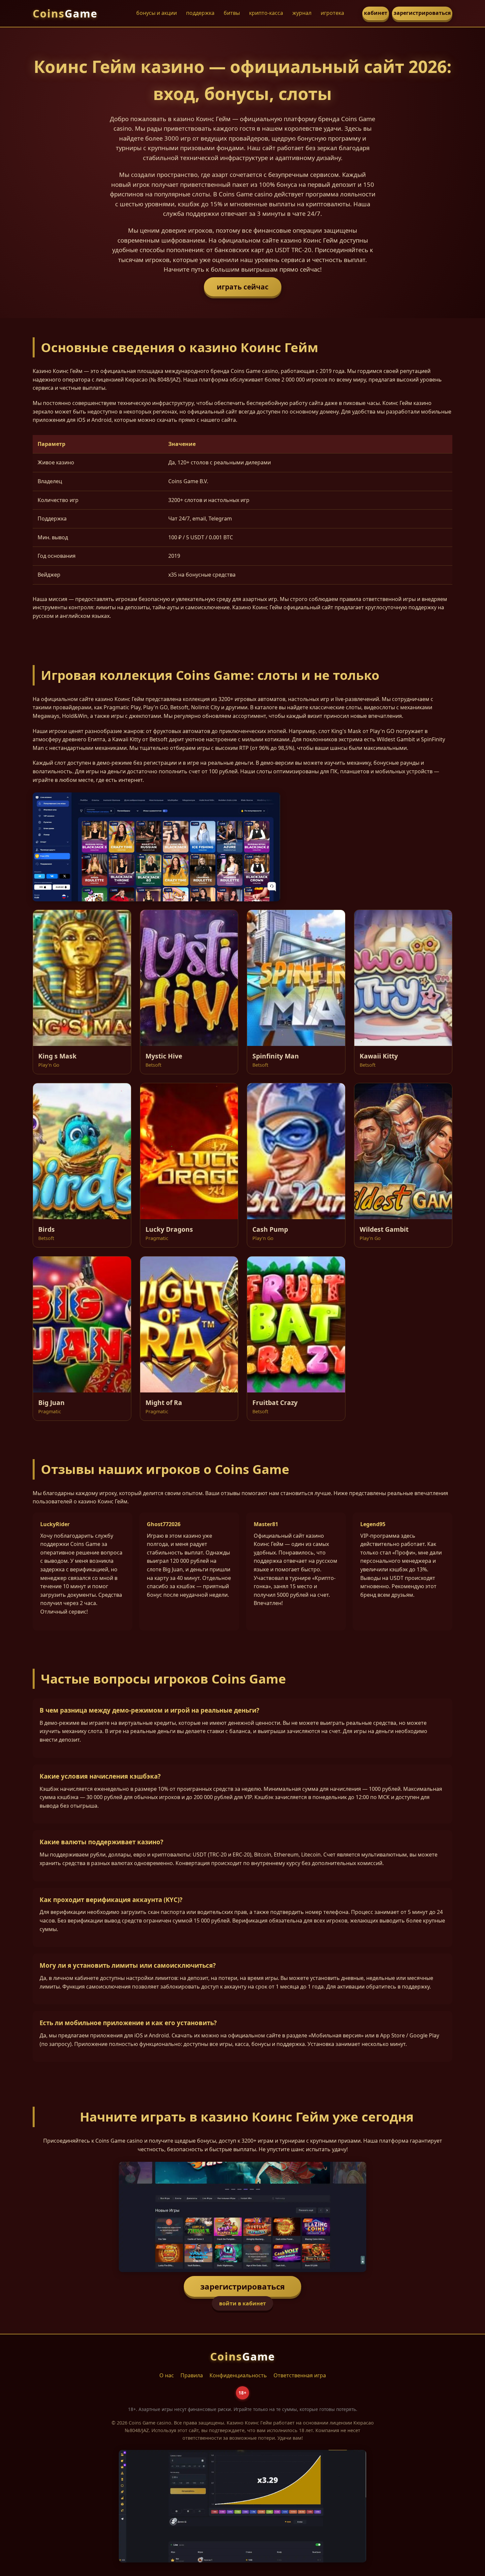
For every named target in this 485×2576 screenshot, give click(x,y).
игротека (332, 13)
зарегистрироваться (422, 13)
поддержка (200, 13)
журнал (302, 13)
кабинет (376, 13)
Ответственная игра (300, 2375)
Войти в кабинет (242, 2303)
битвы (232, 13)
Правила (192, 2375)
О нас (167, 2375)
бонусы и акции (157, 13)
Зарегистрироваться (242, 2286)
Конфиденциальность (238, 2375)
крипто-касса (266, 13)
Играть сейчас (243, 287)
